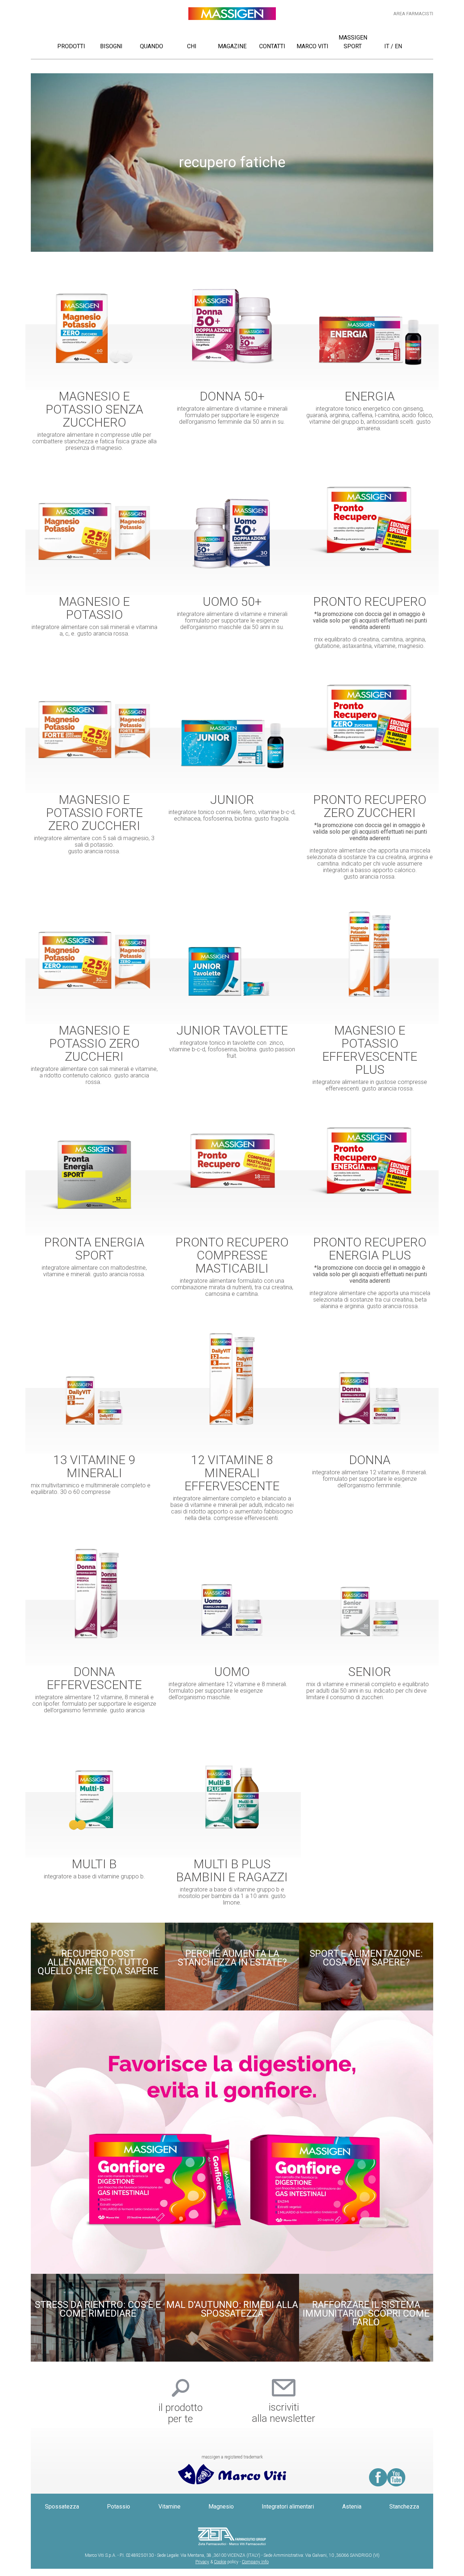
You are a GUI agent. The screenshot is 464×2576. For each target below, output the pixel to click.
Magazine (232, 46)
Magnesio (221, 2507)
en (398, 46)
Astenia (352, 2507)
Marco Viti (312, 46)
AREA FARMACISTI (413, 14)
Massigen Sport (353, 42)
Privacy (202, 2562)
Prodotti (71, 46)
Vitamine (169, 2507)
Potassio (119, 2507)
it (387, 46)
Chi (192, 46)
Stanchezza (404, 2507)
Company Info (255, 2562)
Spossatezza (62, 2507)
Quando (152, 46)
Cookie (220, 2562)
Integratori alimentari (288, 2507)
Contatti (272, 46)
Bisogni (111, 46)
